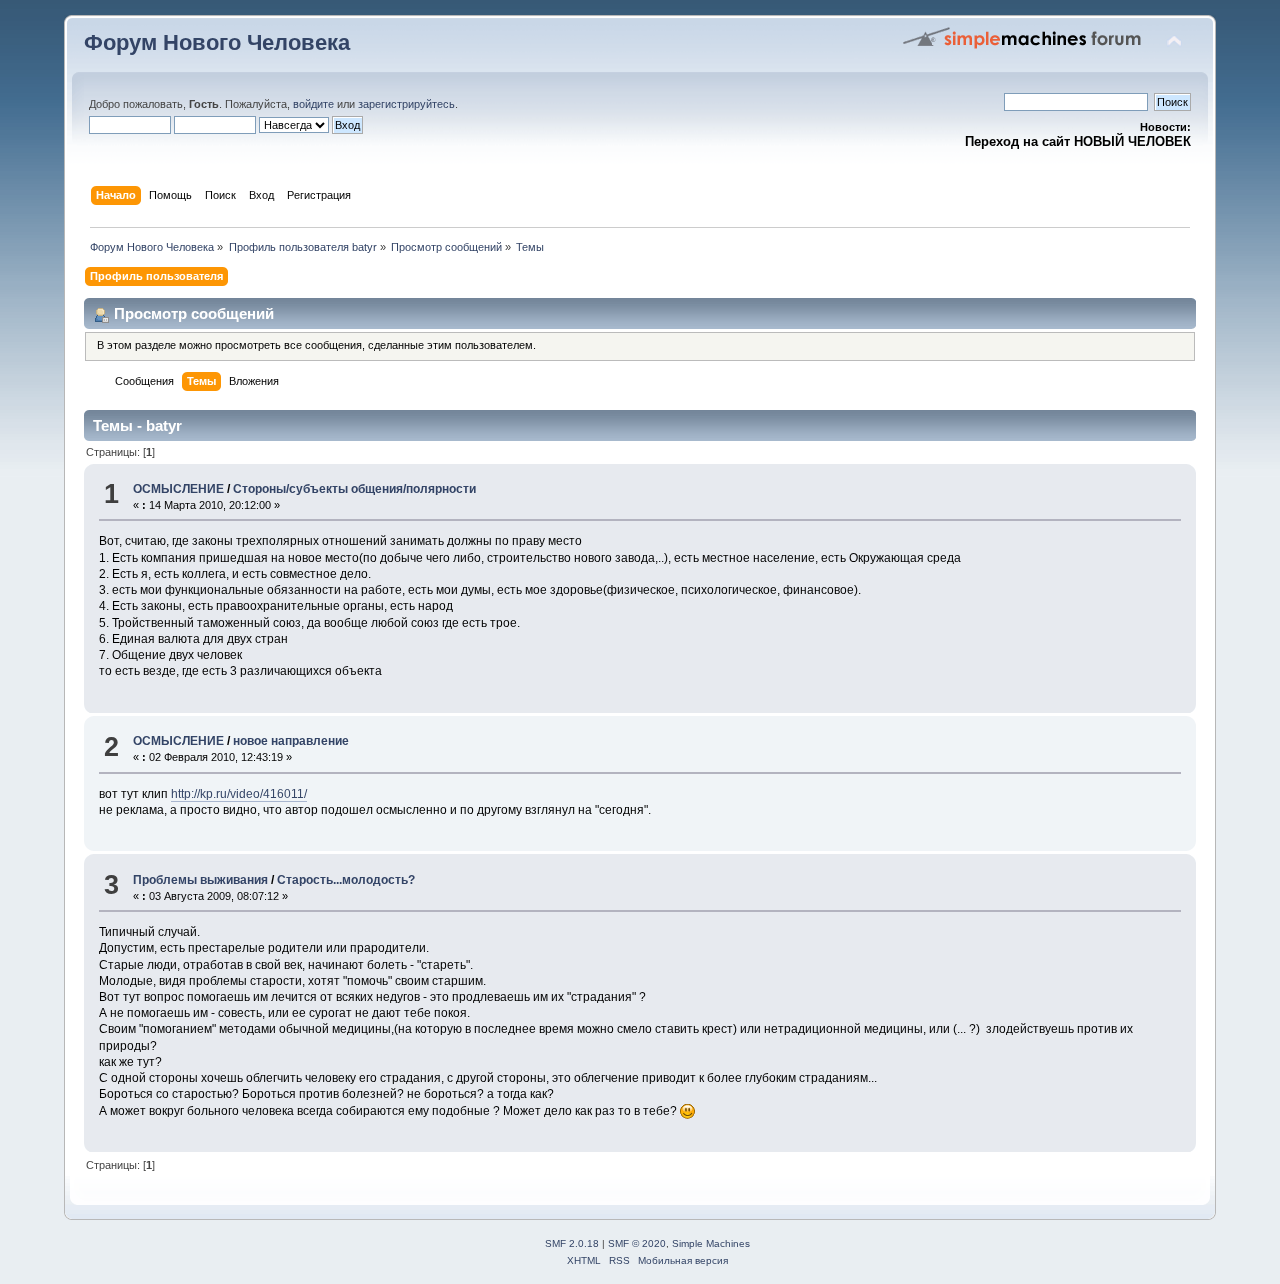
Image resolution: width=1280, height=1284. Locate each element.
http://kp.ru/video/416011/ (239, 794)
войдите (313, 104)
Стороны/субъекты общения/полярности (354, 489)
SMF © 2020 (637, 1243)
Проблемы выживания (200, 880)
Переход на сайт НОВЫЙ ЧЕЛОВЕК (1078, 141)
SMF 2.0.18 (572, 1243)
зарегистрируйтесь (406, 104)
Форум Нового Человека (217, 42)
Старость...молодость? (346, 880)
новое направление (291, 741)
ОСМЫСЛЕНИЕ (178, 489)
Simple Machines (711, 1243)
